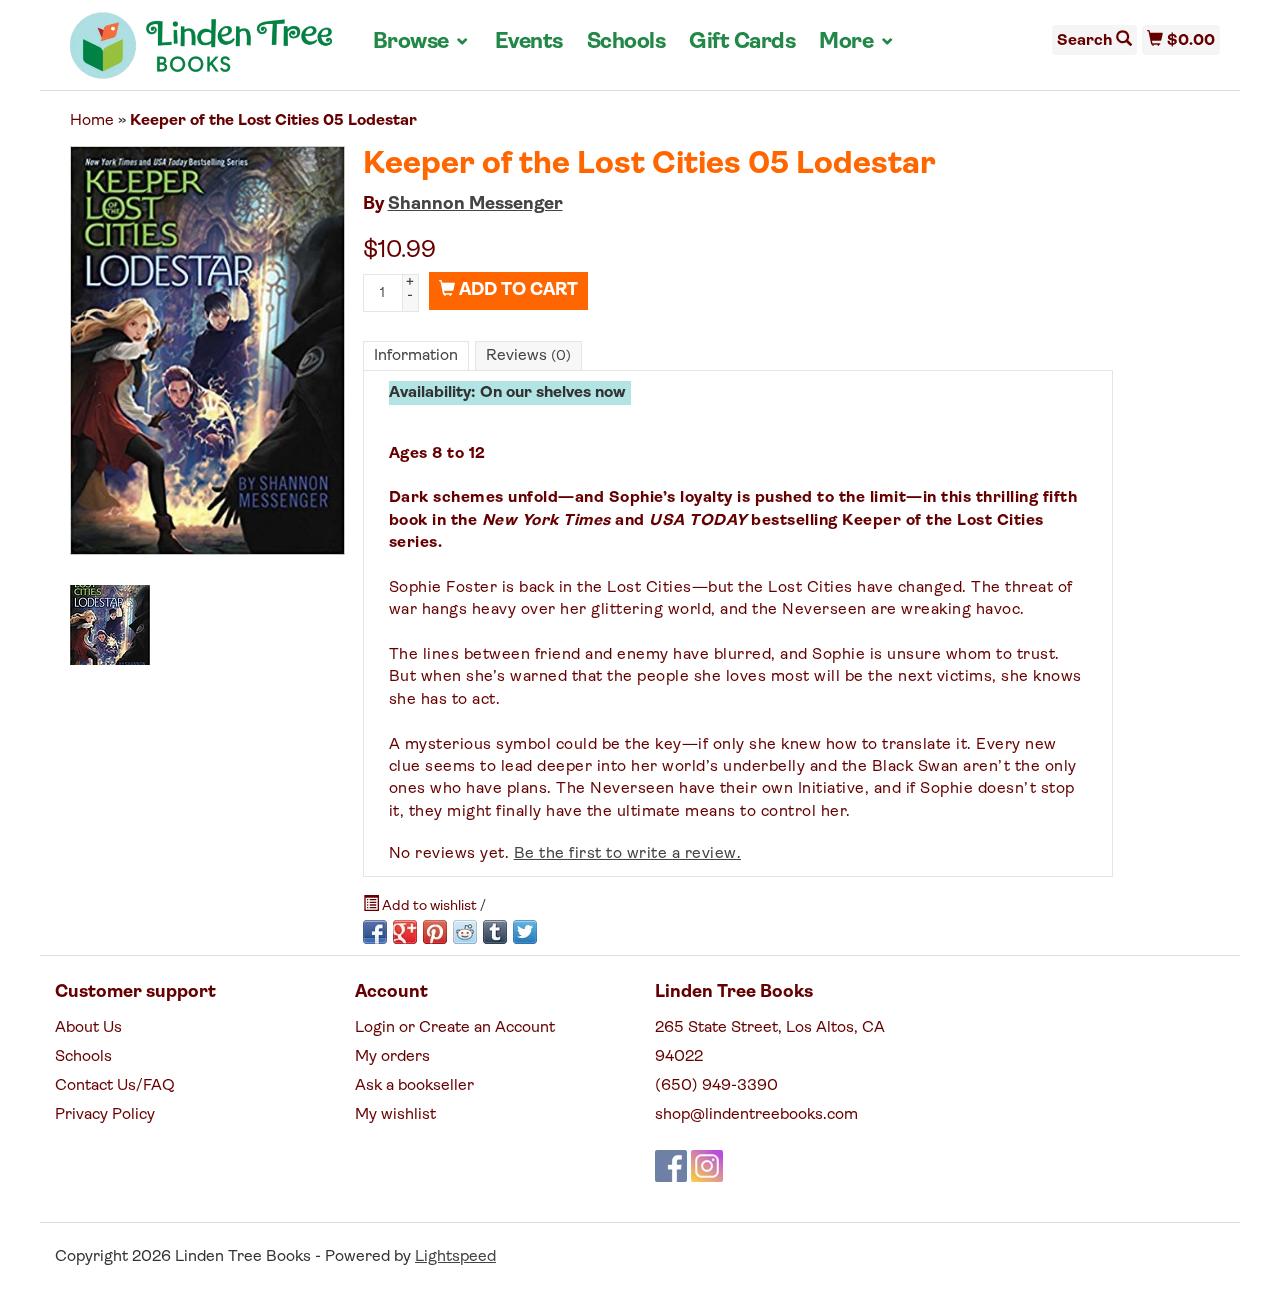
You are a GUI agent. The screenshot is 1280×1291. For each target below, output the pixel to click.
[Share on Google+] (405, 932)
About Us (88, 1028)
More (857, 42)
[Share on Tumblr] (495, 932)
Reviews (528, 356)
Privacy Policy (105, 1115)
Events (529, 42)
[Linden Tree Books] (201, 53)
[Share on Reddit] (465, 932)
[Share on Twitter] (525, 932)
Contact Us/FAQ (115, 1086)
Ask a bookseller (414, 1086)
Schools (626, 42)
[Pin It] (435, 932)
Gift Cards (742, 42)
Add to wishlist (429, 906)
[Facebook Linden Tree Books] (671, 1166)
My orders (392, 1057)
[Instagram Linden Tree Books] (707, 1166)
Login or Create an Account (455, 1028)
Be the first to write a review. (628, 854)
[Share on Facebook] (375, 932)
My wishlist (395, 1115)
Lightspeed (455, 1257)
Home (92, 121)
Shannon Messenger (475, 205)
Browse (422, 42)
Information (416, 356)
